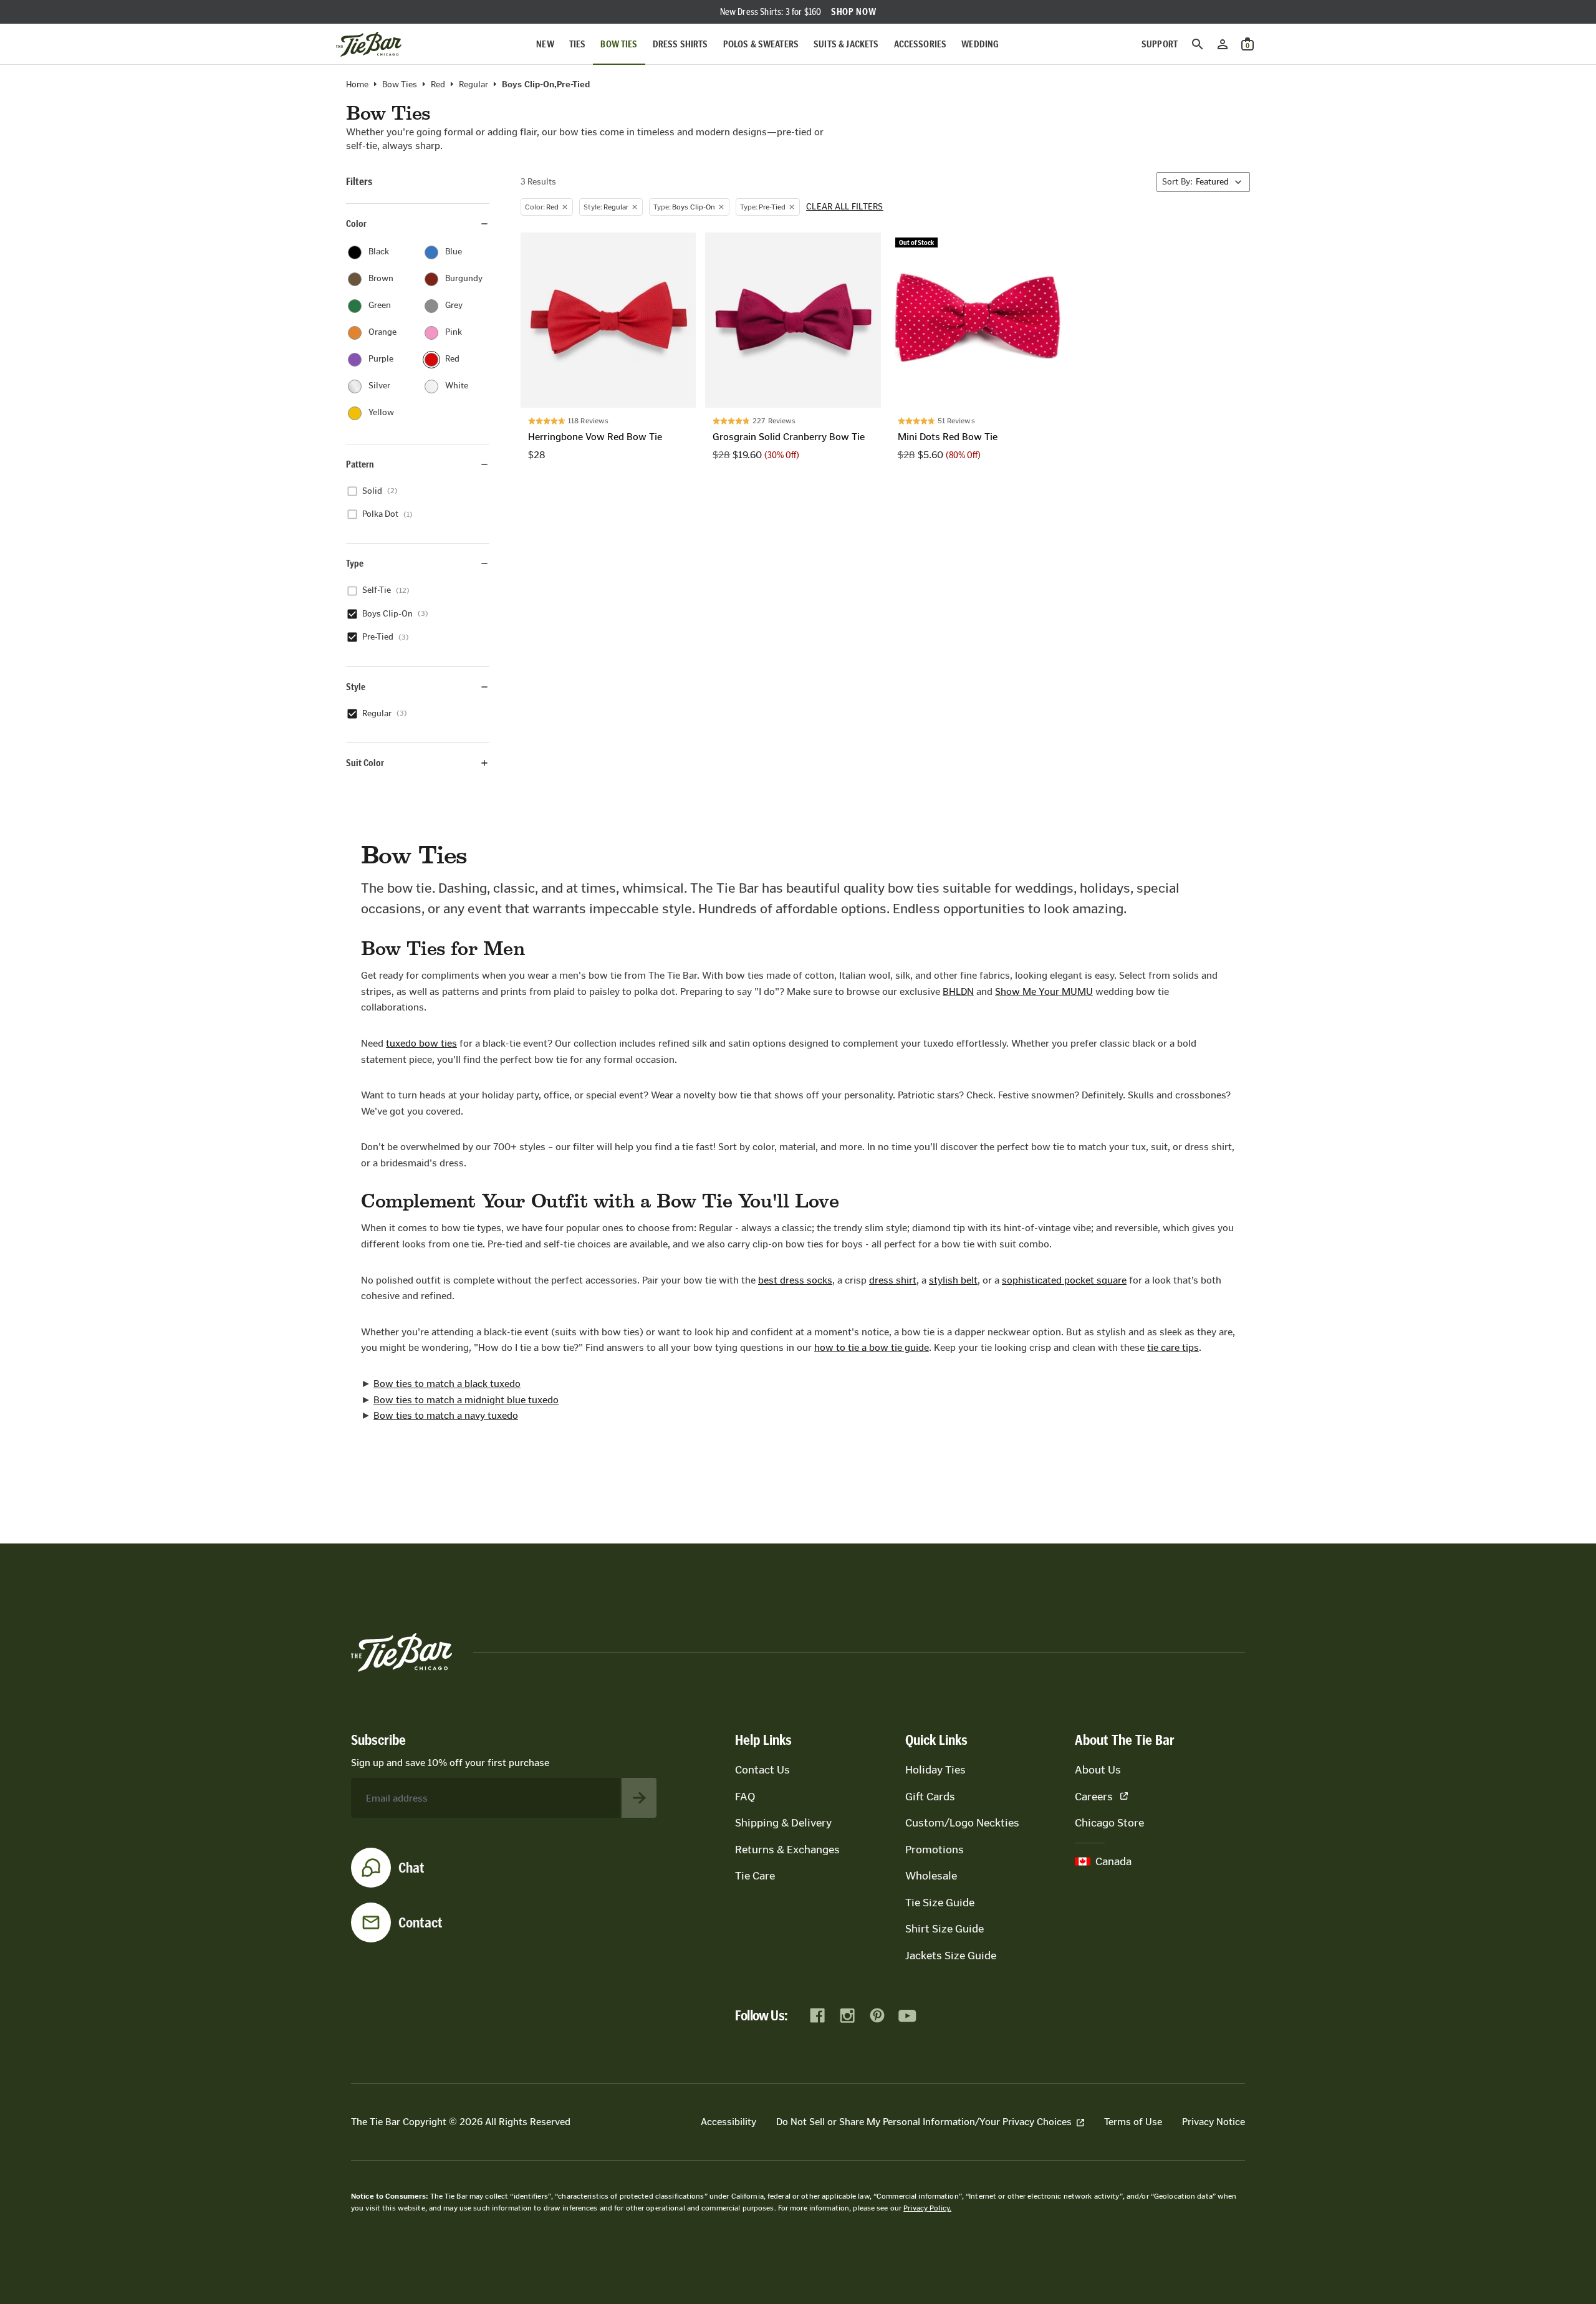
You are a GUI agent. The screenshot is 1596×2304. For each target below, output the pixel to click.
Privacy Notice (1214, 2122)
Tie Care (755, 1876)
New (545, 44)
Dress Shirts (680, 44)
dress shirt (893, 1280)
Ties (578, 44)
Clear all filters (845, 207)
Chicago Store (1109, 1823)
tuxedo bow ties (421, 1043)
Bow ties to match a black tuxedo (447, 1384)
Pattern (360, 464)
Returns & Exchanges (787, 1850)
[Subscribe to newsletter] (639, 1798)
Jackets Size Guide (951, 1956)
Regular (474, 85)
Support (1160, 44)
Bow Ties (619, 44)
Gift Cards (930, 1797)
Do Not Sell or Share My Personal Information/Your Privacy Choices (924, 2122)
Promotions (935, 1850)
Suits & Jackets (846, 44)
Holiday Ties (935, 1770)
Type (355, 563)
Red (438, 85)
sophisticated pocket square (1064, 1280)
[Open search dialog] (1198, 44)
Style (356, 687)
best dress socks (795, 1280)
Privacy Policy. (927, 2208)
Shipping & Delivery (783, 1823)
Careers (1094, 1797)
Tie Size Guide (940, 1903)
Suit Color (365, 763)
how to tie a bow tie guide (872, 1347)
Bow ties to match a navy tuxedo (446, 1415)
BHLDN (958, 991)
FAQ (745, 1797)
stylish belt (953, 1280)
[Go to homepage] (369, 44)
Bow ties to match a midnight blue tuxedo (466, 1400)
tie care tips (1173, 1347)
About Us (1098, 1770)
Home (357, 85)
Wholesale (931, 1876)
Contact (421, 1922)
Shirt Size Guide (945, 1929)
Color (356, 223)
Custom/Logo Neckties (962, 1823)
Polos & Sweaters (761, 44)
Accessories (921, 44)
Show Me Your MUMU (1044, 991)
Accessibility (728, 2122)
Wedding (980, 44)
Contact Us (762, 1770)
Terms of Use (1133, 2122)
